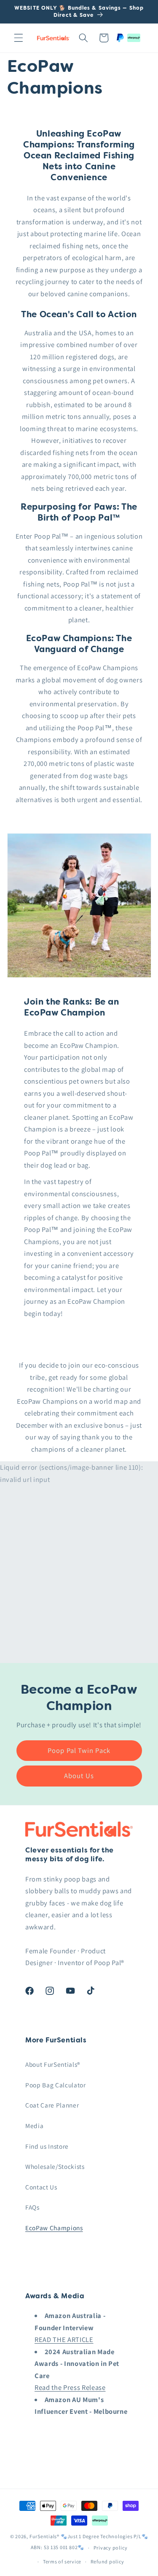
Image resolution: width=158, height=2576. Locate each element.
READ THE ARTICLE (64, 2339)
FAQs (32, 2207)
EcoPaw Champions (54, 2228)
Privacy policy (111, 2548)
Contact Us (41, 2187)
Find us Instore (47, 2146)
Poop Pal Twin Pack (79, 1750)
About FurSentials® (53, 2064)
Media (34, 2126)
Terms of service (62, 2562)
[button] (19, 38)
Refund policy (107, 2562)
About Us (79, 1776)
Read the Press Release (70, 2387)
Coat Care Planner (52, 2105)
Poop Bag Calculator (56, 2085)
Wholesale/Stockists (55, 2166)
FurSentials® (45, 2536)
